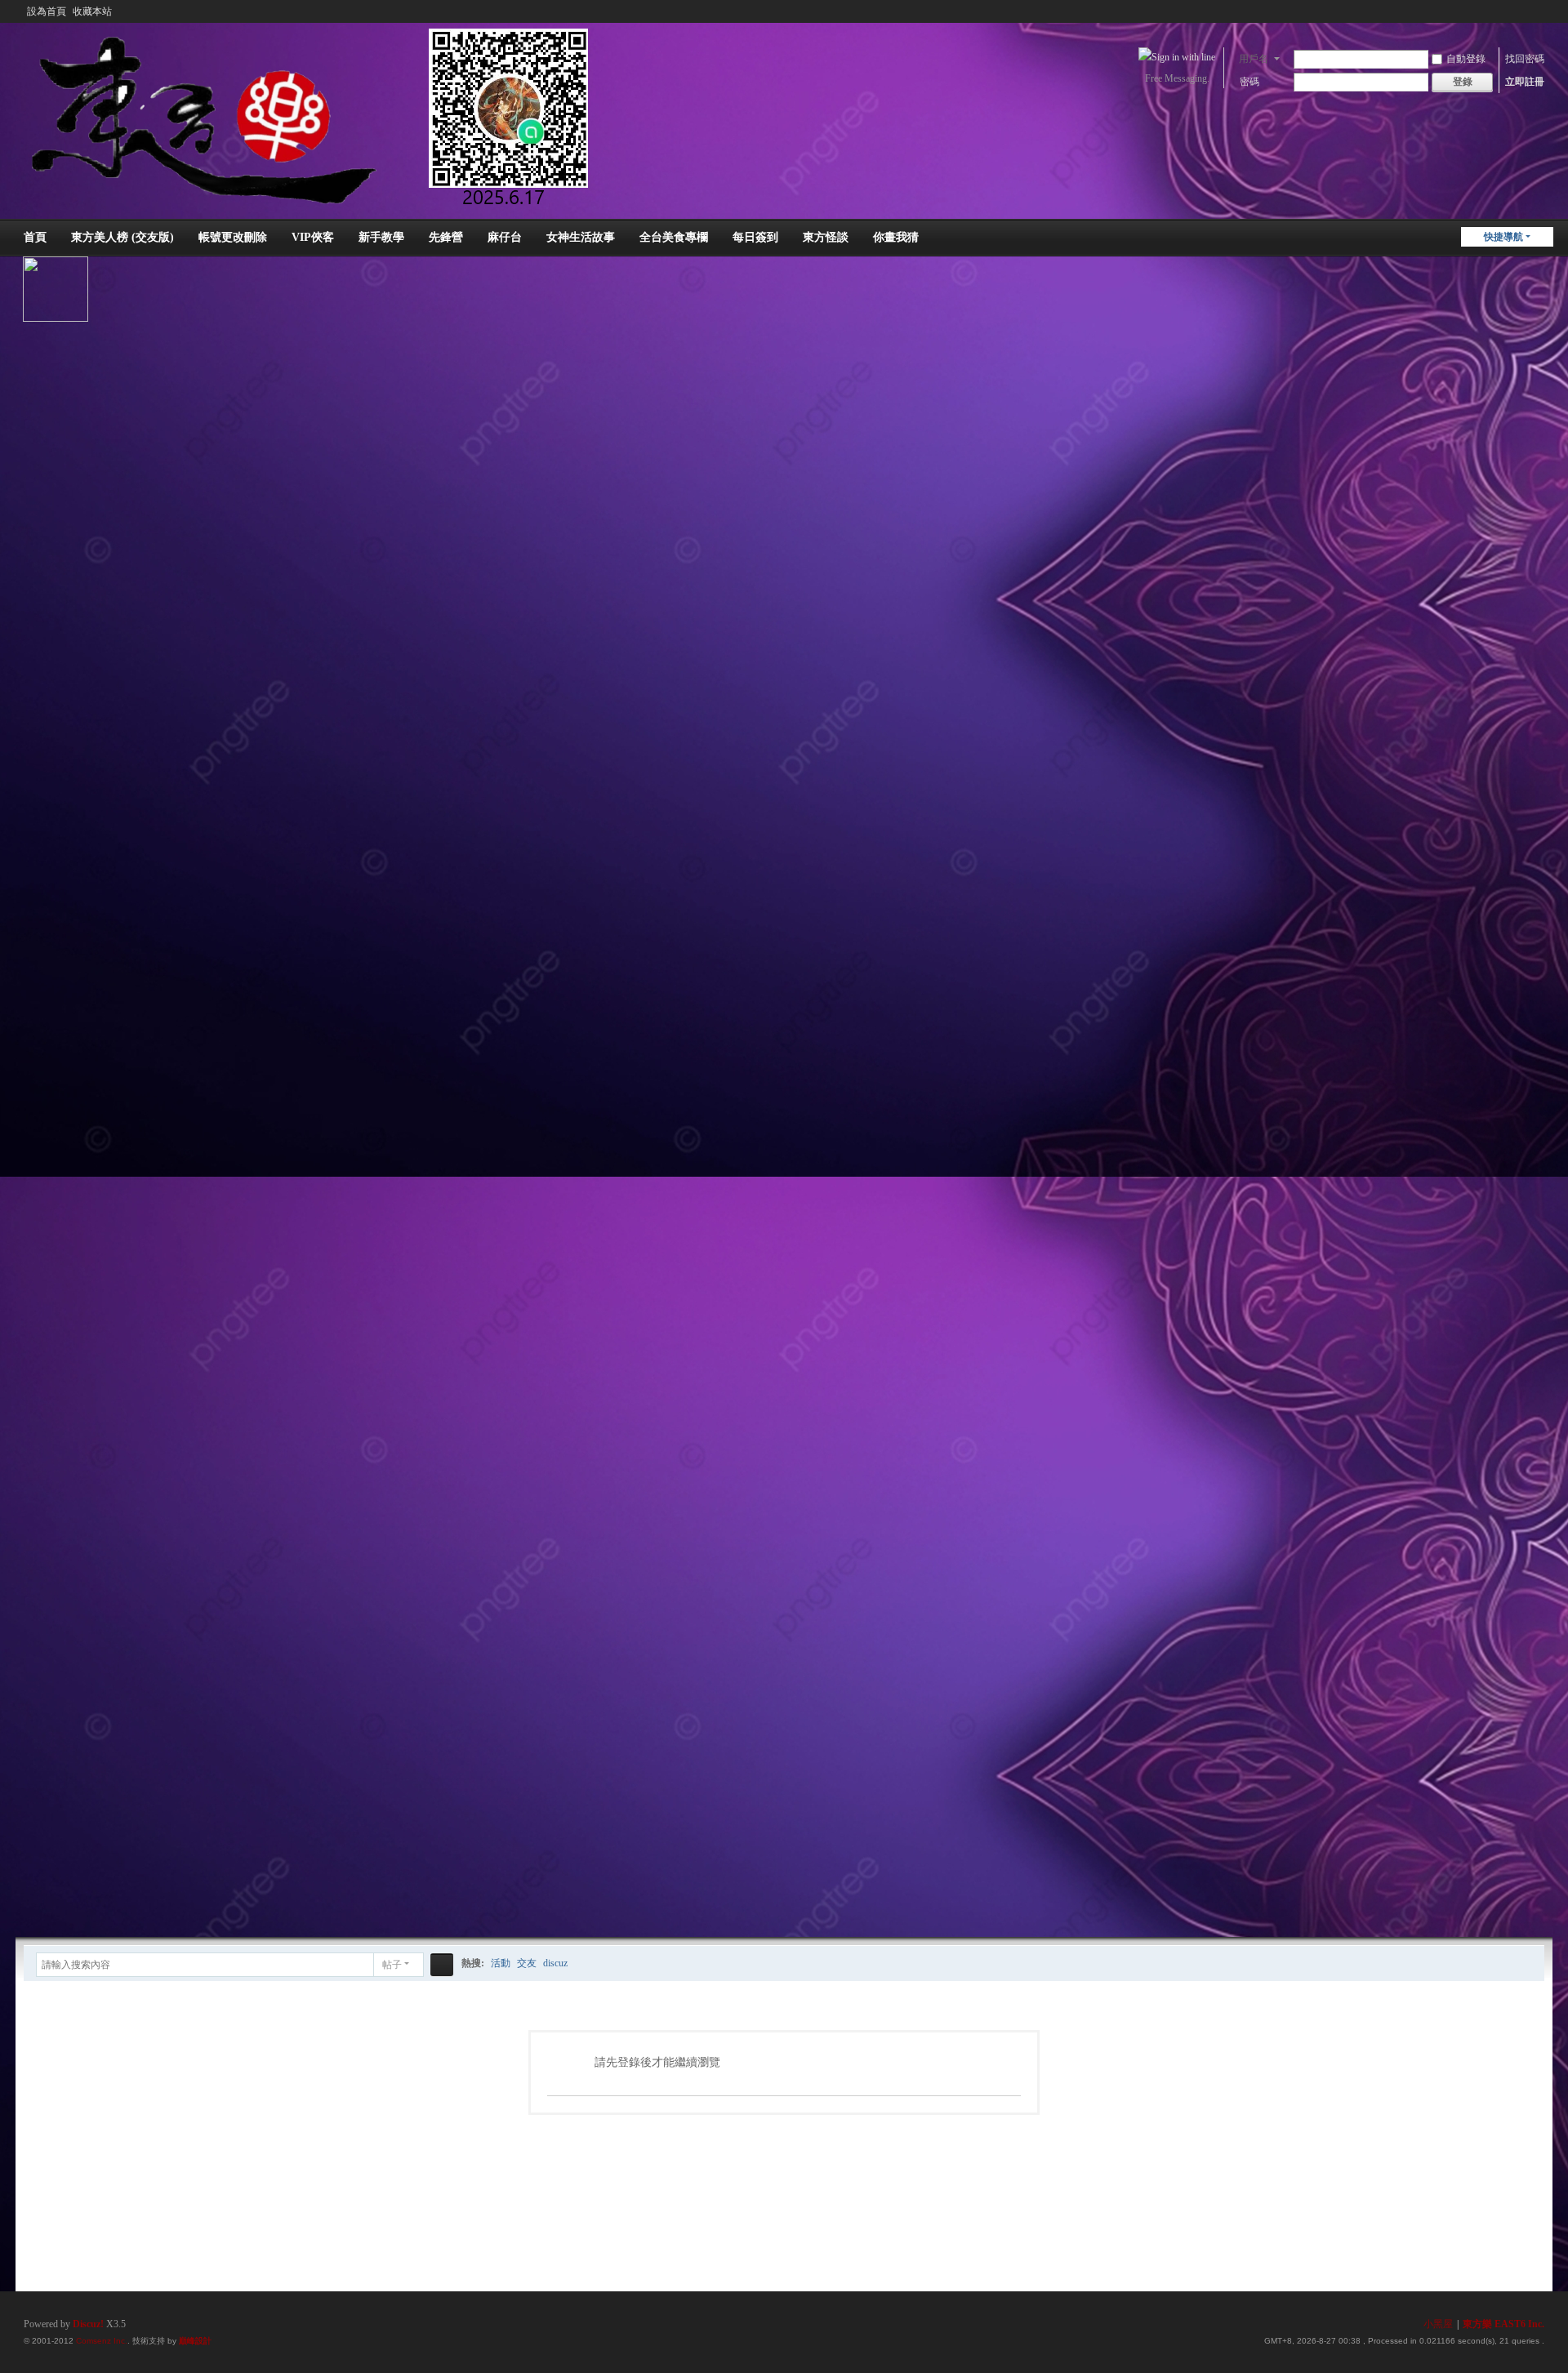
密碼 (1249, 82)
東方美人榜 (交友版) (122, 237)
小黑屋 (1438, 2324)
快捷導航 (1503, 237)
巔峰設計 (195, 2341)
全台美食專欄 (674, 237)
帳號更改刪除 (233, 237)
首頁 (35, 237)
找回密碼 (1525, 59)
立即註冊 (1525, 82)
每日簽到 (755, 237)
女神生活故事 (581, 237)
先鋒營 (446, 237)
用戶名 (1254, 59)
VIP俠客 (313, 237)
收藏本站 (92, 11)
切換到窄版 (1537, 18)
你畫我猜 (896, 237)
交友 (527, 1963)
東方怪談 (826, 237)
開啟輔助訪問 (1521, 11)
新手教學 (381, 237)
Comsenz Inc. (102, 2341)
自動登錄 (1466, 59)
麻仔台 (505, 237)
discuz (555, 1963)
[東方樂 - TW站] (321, 116)
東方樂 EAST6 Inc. (1503, 2324)
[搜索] (442, 1965)
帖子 (392, 1965)
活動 (501, 1963)
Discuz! (88, 2324)
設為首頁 (47, 11)
